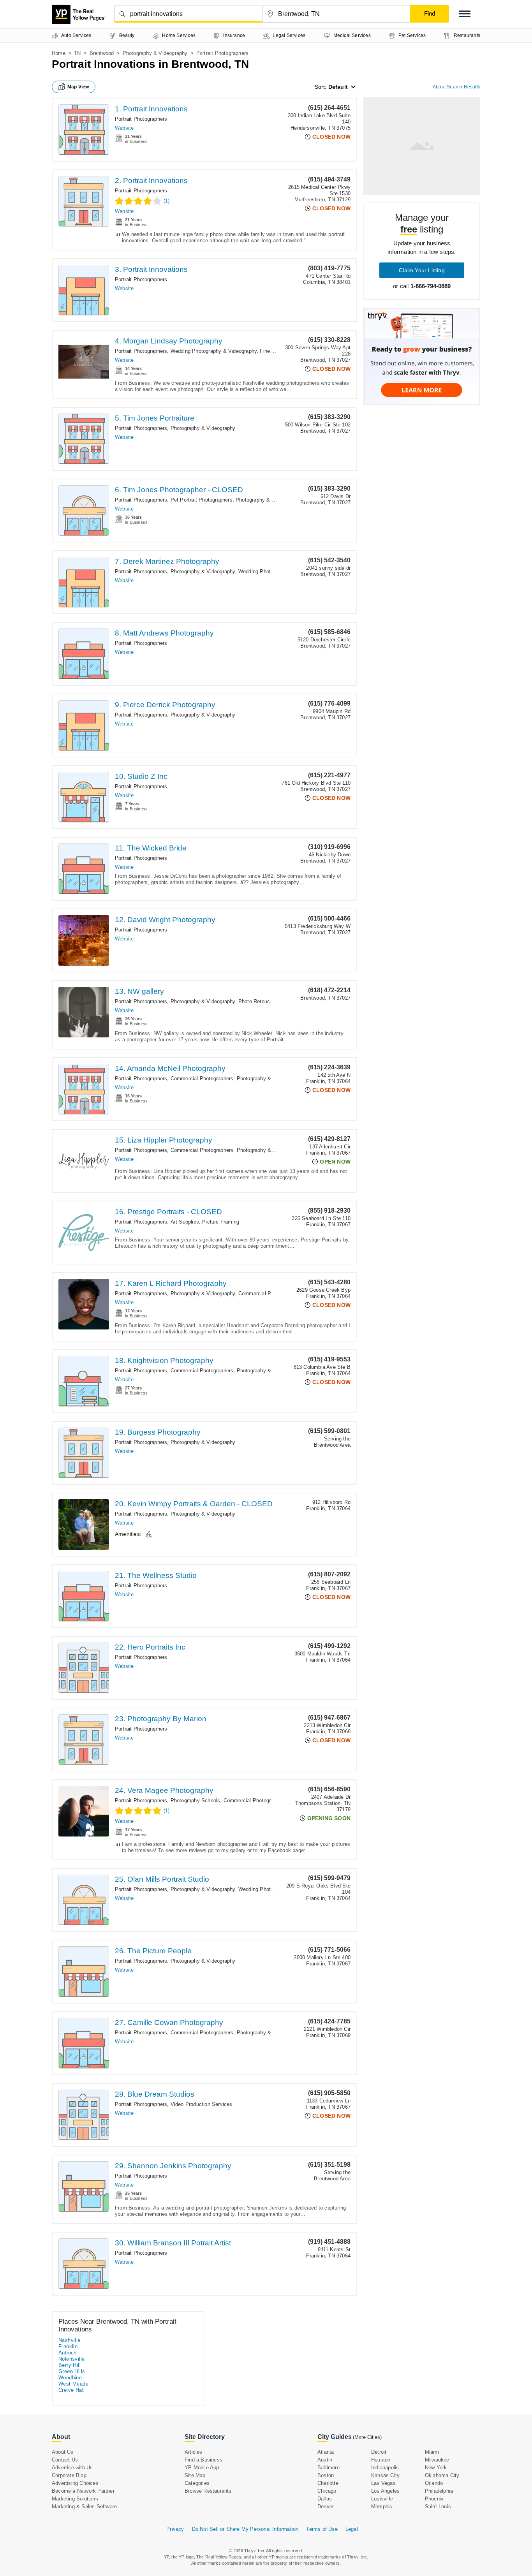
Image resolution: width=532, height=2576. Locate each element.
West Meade (73, 2384)
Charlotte (328, 2483)
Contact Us (65, 2460)
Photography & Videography (155, 53)
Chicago (327, 2491)
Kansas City (385, 2475)
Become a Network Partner (83, 2491)
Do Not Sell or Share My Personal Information (245, 2529)
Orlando (434, 2483)
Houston (381, 2460)
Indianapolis (385, 2468)
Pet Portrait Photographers (202, 500)
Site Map (195, 2475)
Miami (432, 2452)
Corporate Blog (69, 2475)
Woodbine (70, 2378)
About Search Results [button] (456, 87)
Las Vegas (383, 2483)
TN (77, 53)
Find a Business (203, 2460)
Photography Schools (196, 1800)
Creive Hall (71, 2390)
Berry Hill (70, 2365)
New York (436, 2468)
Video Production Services (202, 2104)
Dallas (325, 2499)
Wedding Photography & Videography (214, 351)
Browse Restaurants (208, 2491)
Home (59, 53)
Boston (326, 2475)
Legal (352, 2529)
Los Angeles (385, 2491)
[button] (465, 14)
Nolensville (71, 2359)
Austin (325, 2460)
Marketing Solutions (75, 2499)
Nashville (70, 2340)
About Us (63, 2452)
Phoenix (434, 2499)
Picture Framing (221, 1222)
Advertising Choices (75, 2483)
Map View (78, 87)
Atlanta (326, 2452)
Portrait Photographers (141, 119)
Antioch (68, 2353)
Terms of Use (322, 2529)
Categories (197, 2483)
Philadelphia (439, 2491)
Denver (326, 2506)
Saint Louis (438, 2506)
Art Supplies (185, 1222)
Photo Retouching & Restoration (276, 1001)
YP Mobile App (202, 2468)
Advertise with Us (72, 2468)
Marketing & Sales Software (84, 2506)
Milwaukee (437, 2460)
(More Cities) (367, 2437)
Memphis (382, 2506)
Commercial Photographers (202, 1078)
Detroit (379, 2452)
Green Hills (72, 2371)
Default (338, 87)
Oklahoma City (442, 2475)
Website (124, 128)
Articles (194, 2452)
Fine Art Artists (277, 351)
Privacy (175, 2529)
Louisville (382, 2499)
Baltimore (329, 2468)
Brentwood (102, 53)
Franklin (68, 2346)
